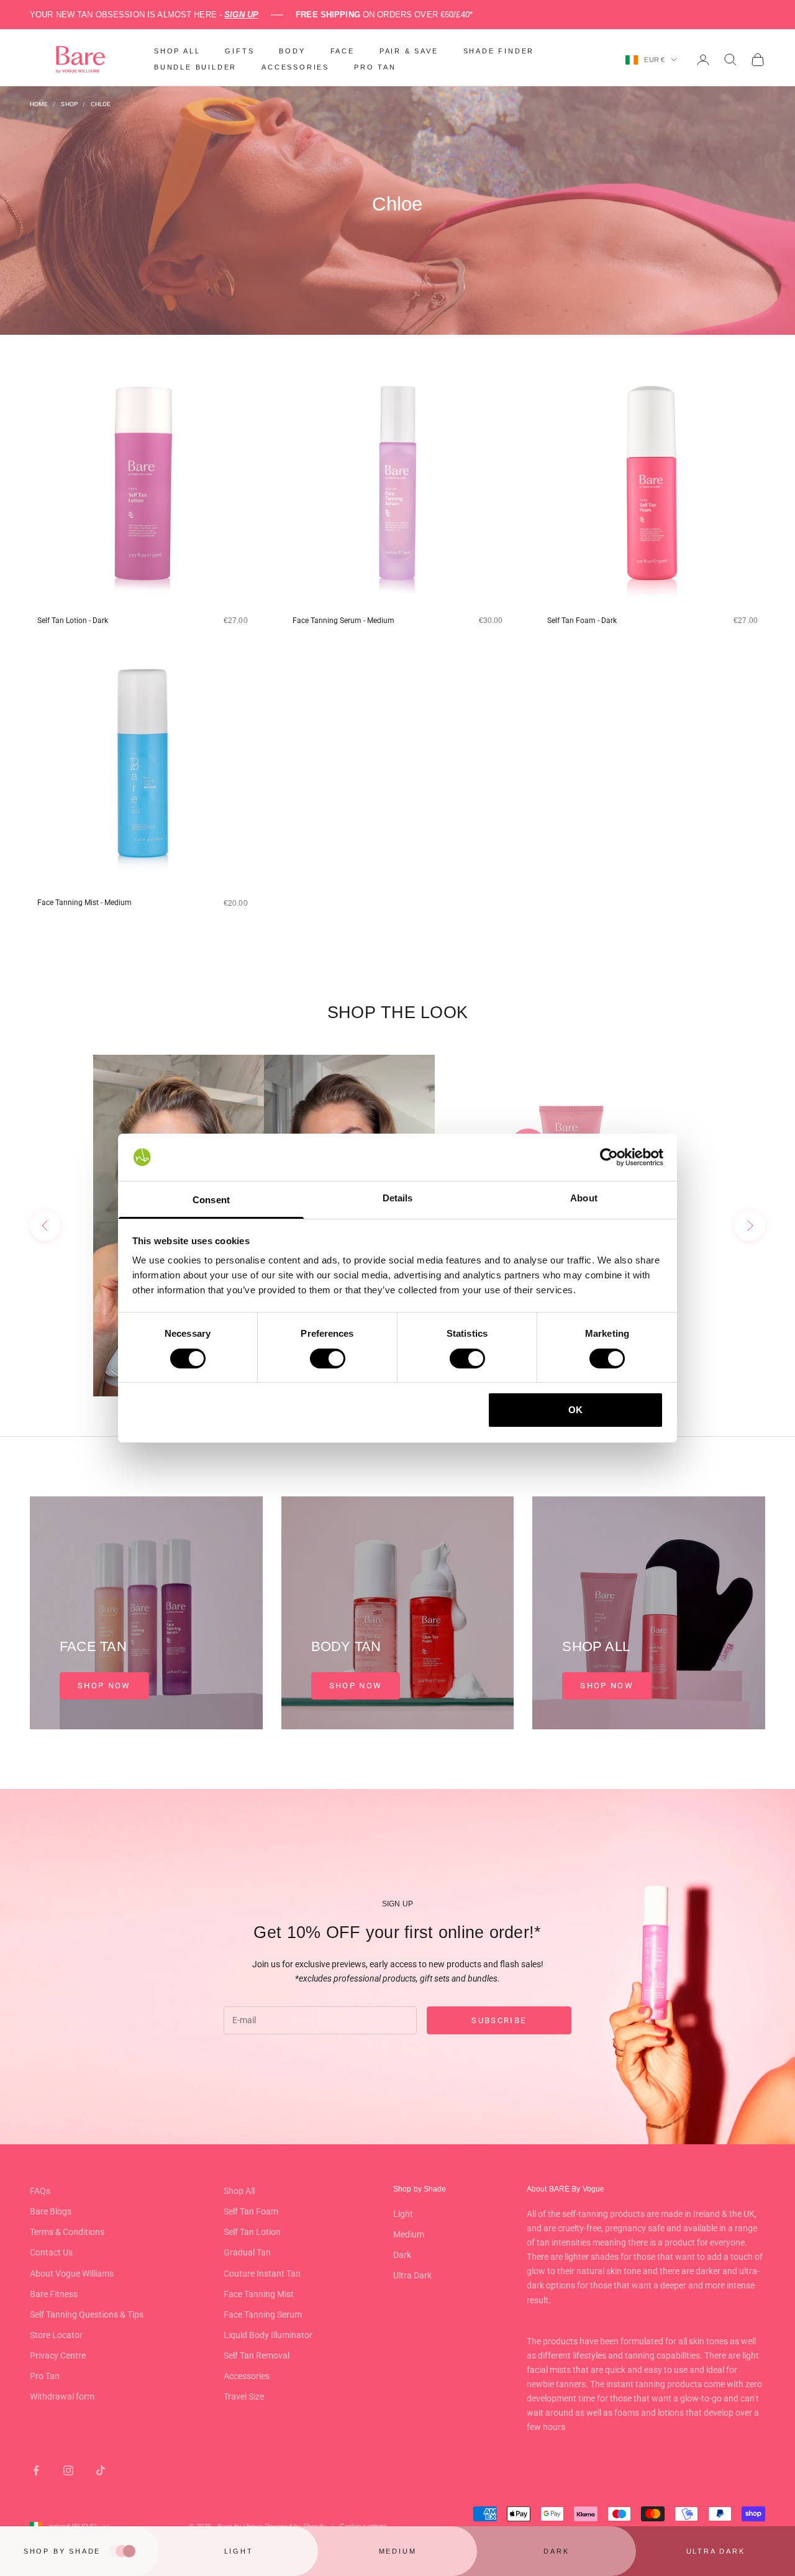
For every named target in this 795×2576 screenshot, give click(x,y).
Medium (409, 2234)
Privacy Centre (58, 2355)
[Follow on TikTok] (101, 2470)
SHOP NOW (104, 1686)
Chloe (101, 104)
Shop (69, 104)
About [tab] (584, 1198)
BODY (292, 51)
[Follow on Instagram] (68, 2470)
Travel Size (244, 2396)
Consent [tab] (211, 1200)
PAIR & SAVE (409, 51)
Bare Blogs (51, 2211)
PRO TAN (375, 67)
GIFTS (239, 51)
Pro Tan (45, 2376)
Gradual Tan (247, 2252)
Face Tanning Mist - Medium (84, 903)
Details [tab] (398, 1198)
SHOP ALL (177, 51)
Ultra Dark (412, 2275)
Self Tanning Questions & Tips (87, 2314)
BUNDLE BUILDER (195, 67)
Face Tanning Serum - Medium (343, 621)
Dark (402, 2255)
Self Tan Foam (251, 2211)
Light (403, 2214)
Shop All (239, 2191)
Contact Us (51, 2252)
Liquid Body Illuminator (268, 2335)
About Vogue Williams (72, 2273)
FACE (343, 51)
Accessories (247, 2376)
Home (39, 104)
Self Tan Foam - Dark (582, 621)
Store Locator (56, 2335)
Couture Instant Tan (262, 2273)
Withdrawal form (62, 2396)
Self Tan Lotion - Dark (73, 621)
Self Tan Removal (257, 2355)
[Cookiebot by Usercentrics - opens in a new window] (609, 1157)
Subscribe (499, 2020)
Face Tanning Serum (263, 2314)
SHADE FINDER (499, 51)
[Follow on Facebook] (36, 2470)
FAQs (40, 2191)
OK (575, 1410)
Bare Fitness (54, 2294)
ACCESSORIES (295, 67)
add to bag (168, 642)
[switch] (328, 1359)
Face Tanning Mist (259, 2294)
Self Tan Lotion (252, 2232)
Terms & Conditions (67, 2232)
